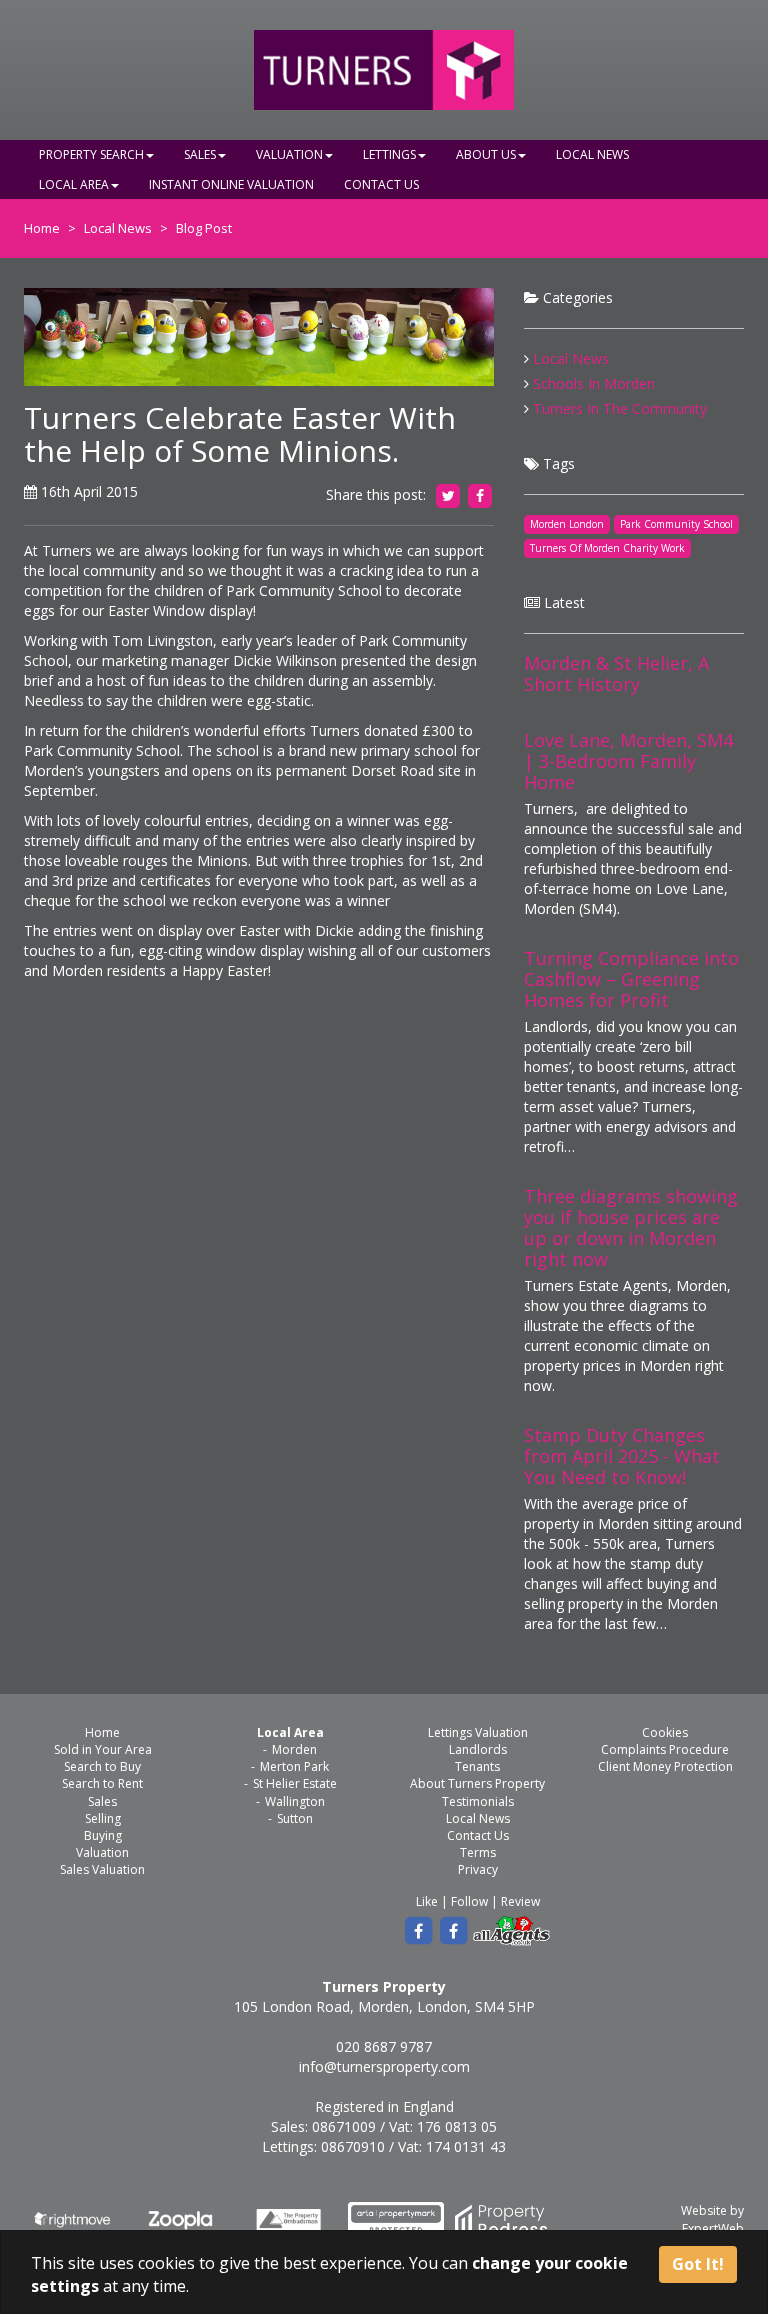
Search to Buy (102, 1766)
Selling (103, 1818)
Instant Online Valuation (231, 184)
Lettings (389, 154)
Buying (103, 1835)
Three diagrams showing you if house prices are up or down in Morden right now (631, 1227)
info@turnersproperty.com (384, 2066)
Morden (294, 1749)
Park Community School (676, 524)
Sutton (295, 1818)
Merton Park (294, 1766)
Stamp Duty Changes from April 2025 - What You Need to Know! (622, 1456)
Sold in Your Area (103, 1749)
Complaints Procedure (665, 1749)
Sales (200, 154)
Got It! (698, 2264)
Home (42, 228)
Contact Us (381, 184)
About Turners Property (477, 1783)
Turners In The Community (620, 408)
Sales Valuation (102, 1869)
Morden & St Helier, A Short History (616, 673)
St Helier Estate (295, 1783)
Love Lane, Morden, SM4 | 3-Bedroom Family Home (628, 761)
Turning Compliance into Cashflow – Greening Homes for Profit (631, 979)
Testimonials (478, 1801)
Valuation (289, 154)
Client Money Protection (665, 1766)
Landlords (478, 1749)
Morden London (567, 524)
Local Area (74, 184)
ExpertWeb (713, 2228)
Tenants (477, 1766)
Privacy (478, 1869)
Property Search (91, 154)
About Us (486, 154)
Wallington (295, 1801)
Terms (478, 1852)
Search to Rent (102, 1783)
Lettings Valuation (478, 1732)
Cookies (665, 1732)
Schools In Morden (594, 383)
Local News (592, 154)
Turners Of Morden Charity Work (607, 548)
